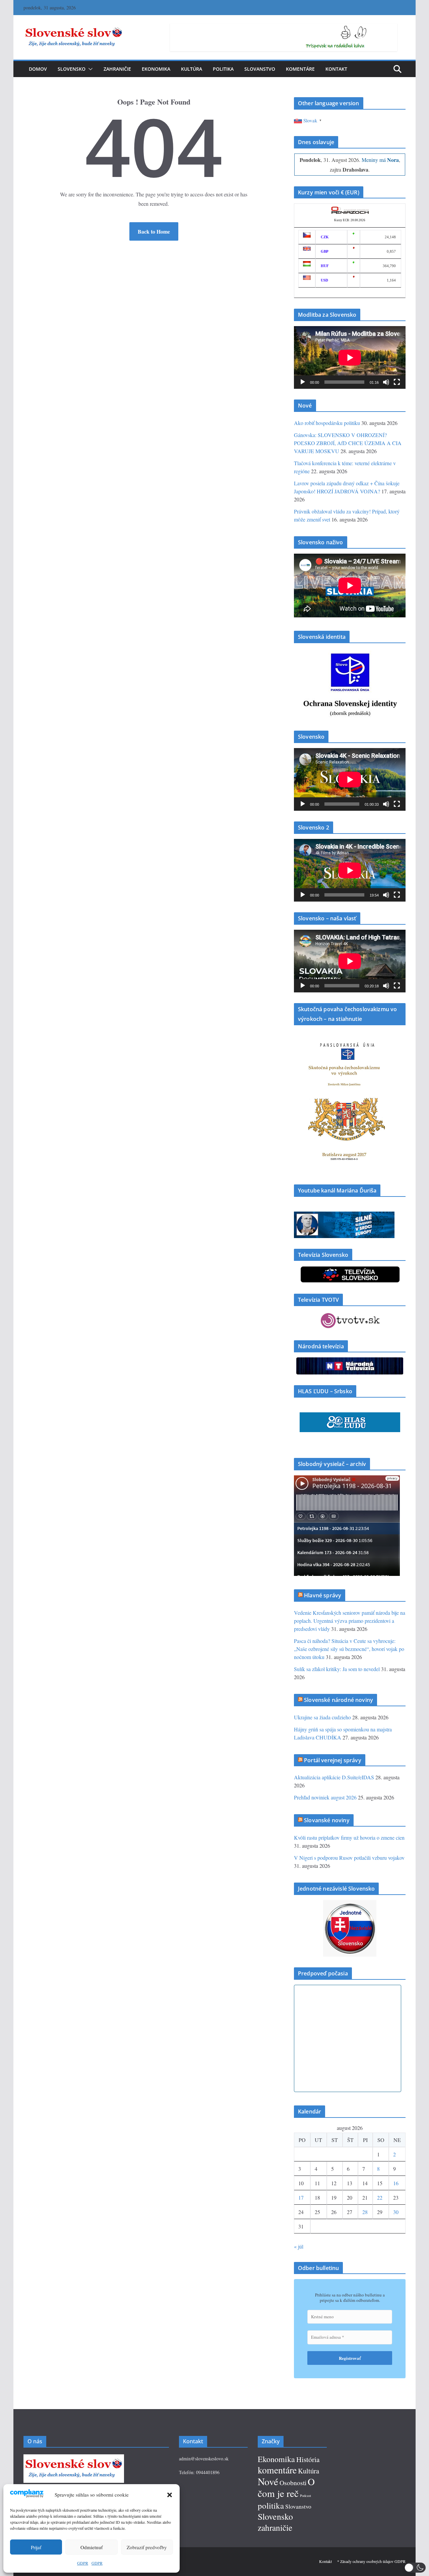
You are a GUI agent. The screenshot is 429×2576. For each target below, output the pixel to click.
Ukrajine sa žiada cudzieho (322, 1717)
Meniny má (380, 160)
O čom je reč (286, 2487)
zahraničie (275, 2527)
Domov (38, 69)
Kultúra (192, 69)
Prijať (36, 2547)
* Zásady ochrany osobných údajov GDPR (371, 2561)
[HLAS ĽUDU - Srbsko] (350, 1417)
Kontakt (336, 69)
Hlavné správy (323, 1595)
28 (365, 2212)
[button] (170, 2495)
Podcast (305, 2496)
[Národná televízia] (350, 1362)
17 (301, 2197)
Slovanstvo (260, 69)
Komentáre (300, 69)
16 (396, 2183)
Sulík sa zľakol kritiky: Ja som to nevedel (337, 1669)
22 (380, 2197)
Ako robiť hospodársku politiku (327, 423)
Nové (268, 2481)
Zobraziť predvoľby (147, 2547)
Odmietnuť (91, 2547)
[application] (350, 357)
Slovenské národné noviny (339, 1700)
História (308, 2459)
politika (271, 2505)
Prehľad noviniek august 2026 (325, 1797)
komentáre (277, 2470)
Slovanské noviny (327, 1820)
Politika (223, 69)
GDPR (83, 2563)
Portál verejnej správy (333, 1760)
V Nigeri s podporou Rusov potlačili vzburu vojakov (349, 1858)
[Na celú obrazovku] (397, 382)
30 (396, 2212)
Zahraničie (117, 69)
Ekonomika (156, 69)
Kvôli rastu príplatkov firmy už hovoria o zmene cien (349, 1837)
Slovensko (72, 69)
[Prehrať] (303, 382)
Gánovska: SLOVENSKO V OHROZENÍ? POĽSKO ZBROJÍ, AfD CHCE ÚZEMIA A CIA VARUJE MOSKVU (348, 443)
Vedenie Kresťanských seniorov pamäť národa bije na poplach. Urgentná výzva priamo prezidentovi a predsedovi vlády (350, 1621)
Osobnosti (293, 2483)
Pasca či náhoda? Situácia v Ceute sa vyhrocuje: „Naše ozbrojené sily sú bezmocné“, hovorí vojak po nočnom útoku (349, 1649)
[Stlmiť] (386, 382)
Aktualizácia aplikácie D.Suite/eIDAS (334, 1777)
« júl (299, 2246)
